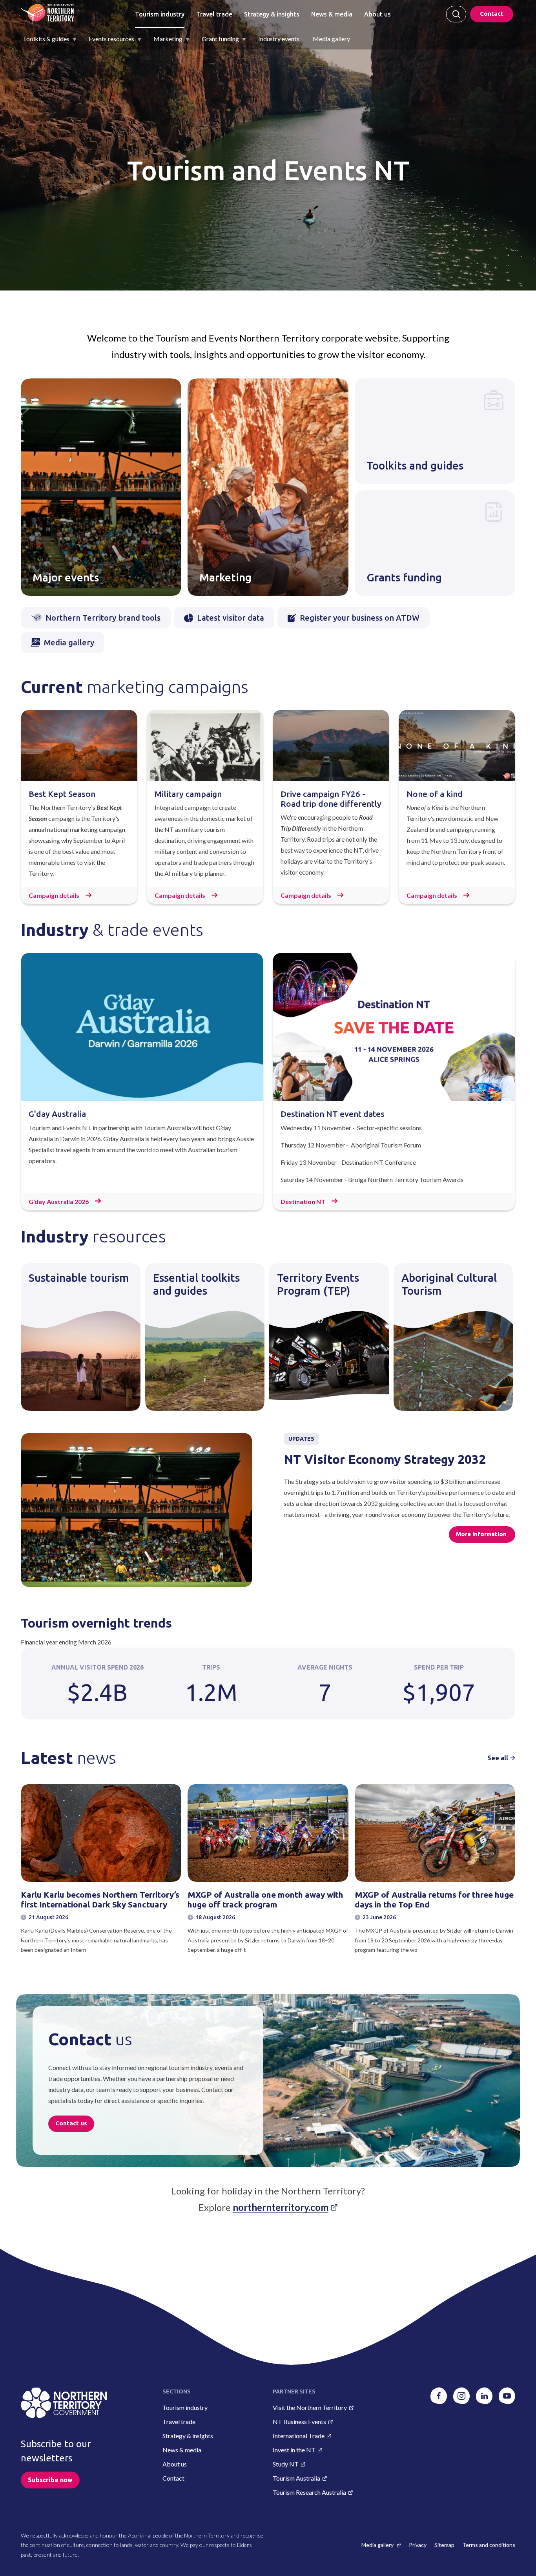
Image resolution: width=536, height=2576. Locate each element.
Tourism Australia (296, 2478)
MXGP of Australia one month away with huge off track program (265, 1900)
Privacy (418, 2545)
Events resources (111, 39)
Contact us (71, 2123)
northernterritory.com (281, 2207)
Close (456, 14)
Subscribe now (50, 2480)
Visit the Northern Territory (310, 2407)
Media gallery (331, 39)
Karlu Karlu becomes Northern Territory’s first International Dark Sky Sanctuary (100, 1900)
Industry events (279, 39)
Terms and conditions (489, 2545)
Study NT (286, 2464)
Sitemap (444, 2545)
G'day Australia (57, 1114)
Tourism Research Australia (309, 2492)
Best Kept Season (62, 794)
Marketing (168, 39)
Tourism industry (160, 14)
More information (482, 1534)
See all (498, 1758)
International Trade (299, 2436)
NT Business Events (299, 2422)
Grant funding (220, 39)
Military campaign (188, 794)
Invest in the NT (294, 2450)
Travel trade (214, 14)
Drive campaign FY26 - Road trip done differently (331, 799)
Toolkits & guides (46, 39)
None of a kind (435, 794)
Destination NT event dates (333, 1114)
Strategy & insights (272, 14)
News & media (332, 14)
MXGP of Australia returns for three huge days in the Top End (434, 1900)
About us (377, 14)
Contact (492, 14)
